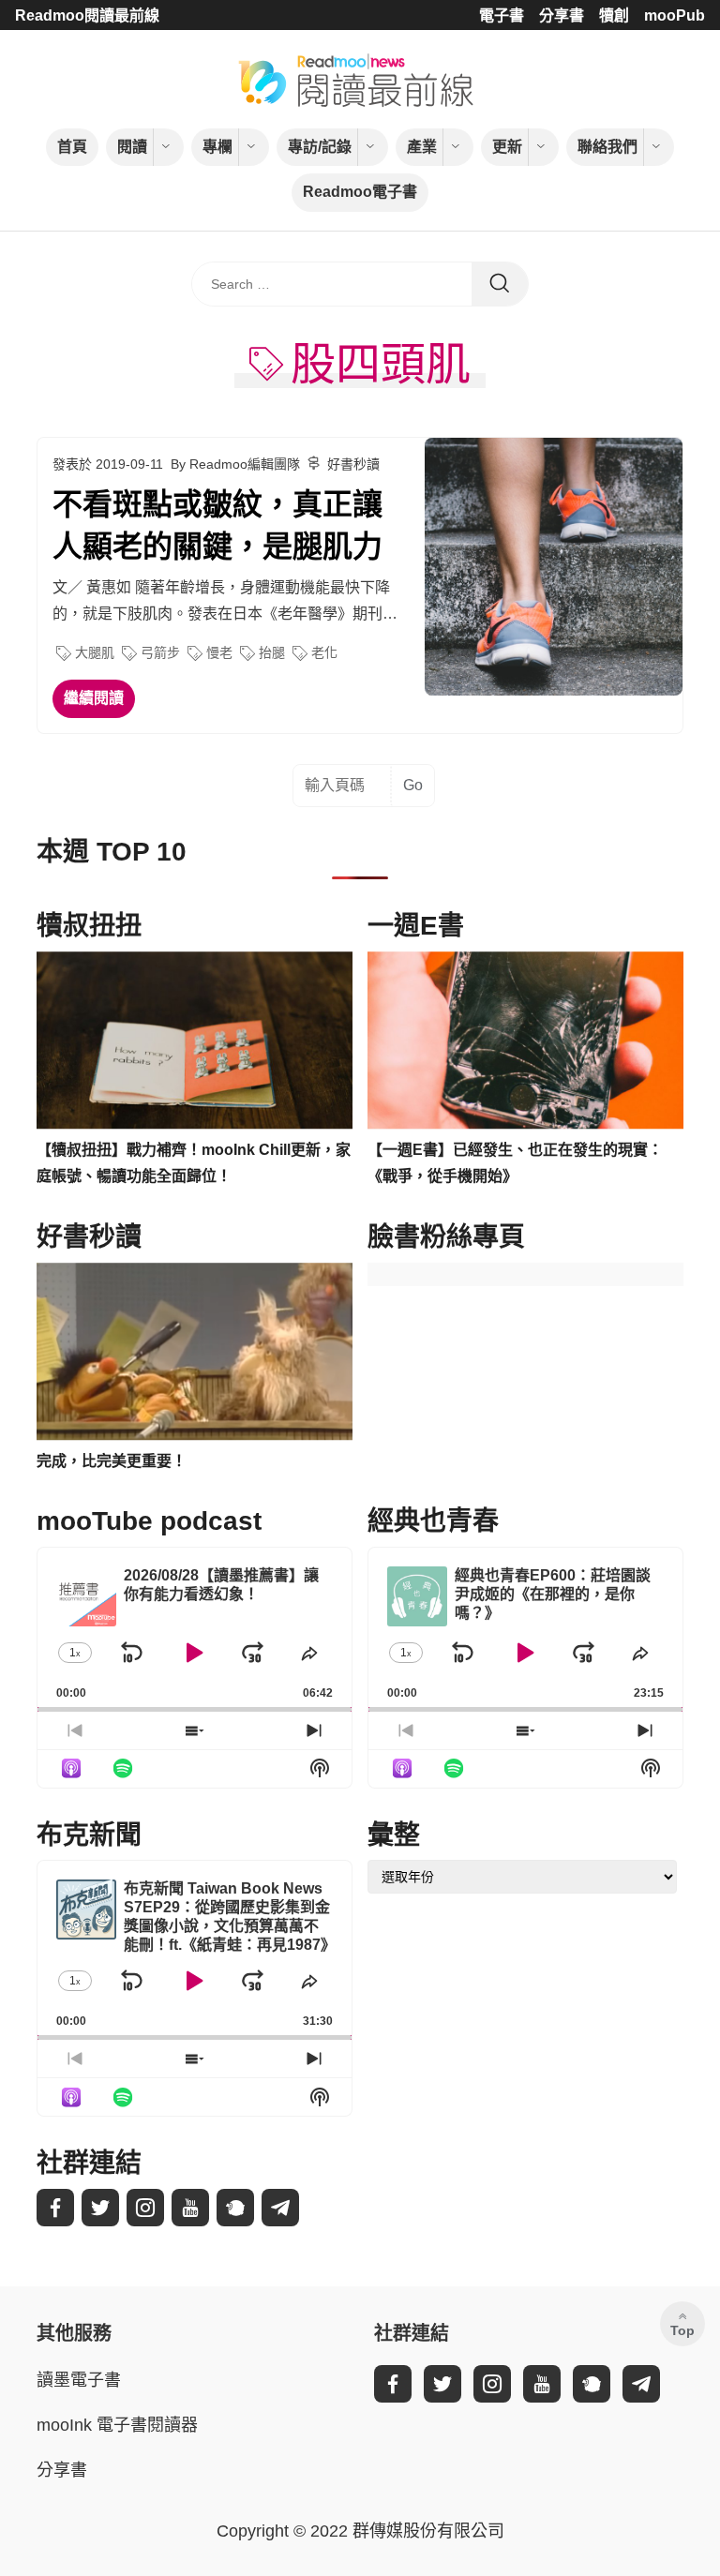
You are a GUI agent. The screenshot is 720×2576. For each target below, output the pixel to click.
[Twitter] (100, 2208)
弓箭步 (160, 652)
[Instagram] (145, 2208)
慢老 (219, 652)
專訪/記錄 (320, 147)
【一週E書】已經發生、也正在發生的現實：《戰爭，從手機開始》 (515, 1163)
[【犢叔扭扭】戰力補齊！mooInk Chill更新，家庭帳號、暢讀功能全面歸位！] (195, 1041)
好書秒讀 (353, 464)
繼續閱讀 (94, 698)
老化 (324, 652)
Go (413, 785)
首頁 (72, 147)
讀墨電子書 (79, 2380)
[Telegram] (280, 2208)
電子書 (502, 15)
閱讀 (132, 147)
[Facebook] (55, 2208)
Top (682, 2330)
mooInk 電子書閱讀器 (117, 2425)
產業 (422, 147)
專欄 (217, 147)
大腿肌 (95, 652)
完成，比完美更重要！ (112, 1461)
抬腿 (272, 652)
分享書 (562, 15)
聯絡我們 (607, 147)
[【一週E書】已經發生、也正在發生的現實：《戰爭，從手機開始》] (525, 1041)
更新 (507, 147)
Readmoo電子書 (360, 192)
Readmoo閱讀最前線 (87, 15)
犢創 (614, 15)
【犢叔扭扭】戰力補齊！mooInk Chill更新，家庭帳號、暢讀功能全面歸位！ (194, 1163)
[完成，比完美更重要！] (195, 1352)
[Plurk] (235, 2208)
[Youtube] (190, 2208)
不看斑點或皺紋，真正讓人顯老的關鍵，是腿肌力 (217, 525)
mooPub (675, 15)
